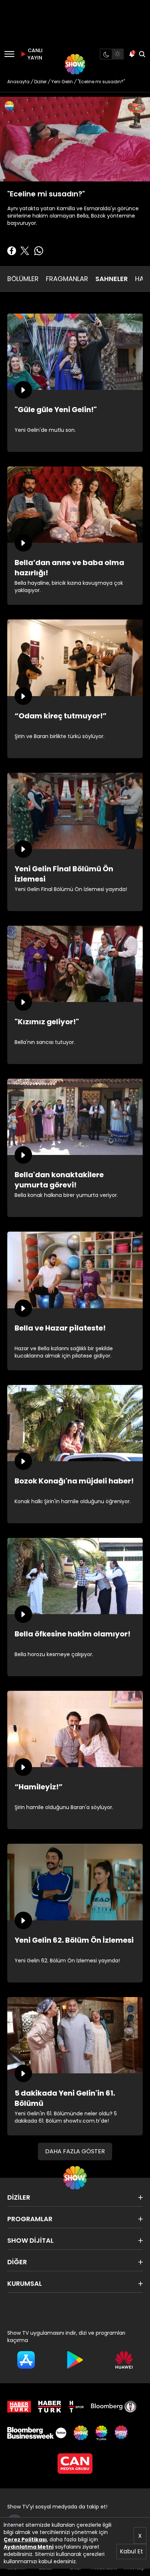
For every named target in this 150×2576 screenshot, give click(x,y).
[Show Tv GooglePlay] (75, 2360)
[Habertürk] (19, 2407)
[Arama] (142, 54)
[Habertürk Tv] (50, 2407)
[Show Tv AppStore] (26, 2360)
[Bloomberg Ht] (114, 2407)
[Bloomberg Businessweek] (37, 2433)
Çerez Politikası (25, 2539)
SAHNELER (112, 279)
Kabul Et (131, 2551)
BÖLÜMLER (23, 279)
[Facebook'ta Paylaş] (12, 251)
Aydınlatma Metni (29, 2547)
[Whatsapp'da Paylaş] (39, 251)
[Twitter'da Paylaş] (25, 251)
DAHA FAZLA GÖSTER (75, 2151)
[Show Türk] (101, 2433)
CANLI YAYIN (34, 54)
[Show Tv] (75, 64)
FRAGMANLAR (67, 279)
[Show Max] (122, 2433)
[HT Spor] (76, 2407)
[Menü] (9, 54)
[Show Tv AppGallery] (124, 2360)
